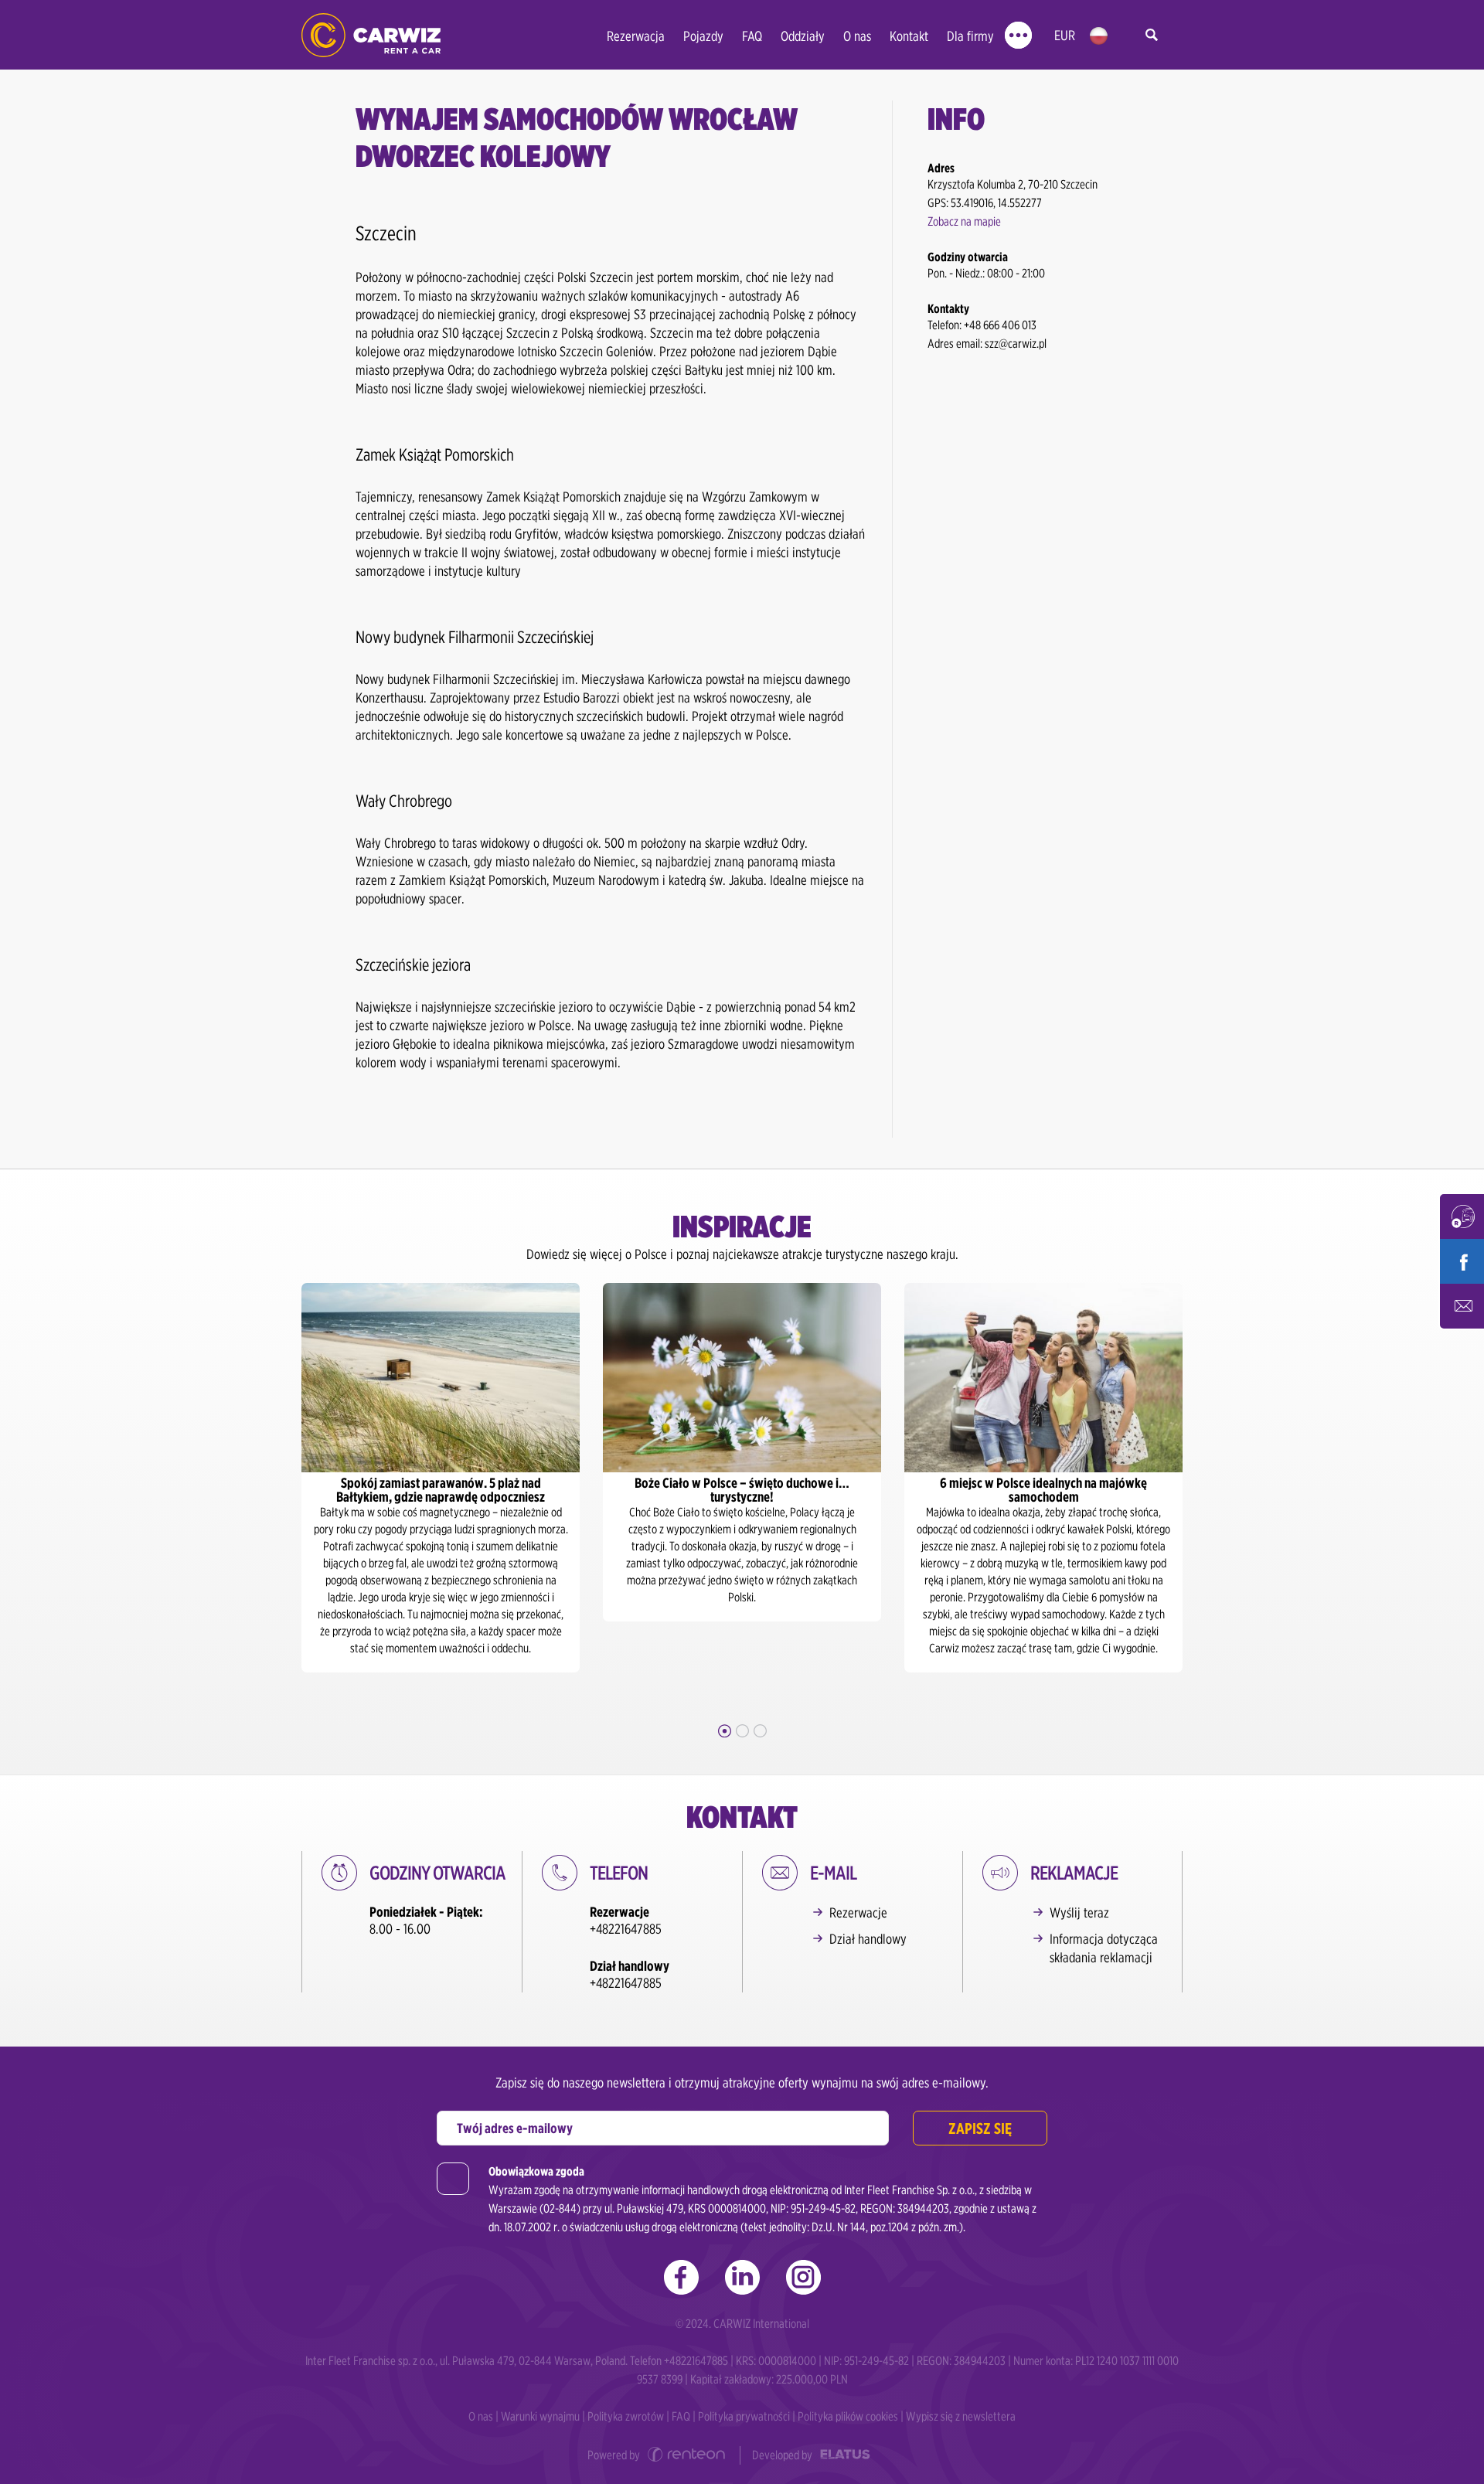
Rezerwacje (858, 1912)
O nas (857, 36)
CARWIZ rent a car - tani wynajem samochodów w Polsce (371, 35)
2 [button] (742, 1731)
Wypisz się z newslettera (961, 2416)
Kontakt (909, 36)
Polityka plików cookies (848, 2416)
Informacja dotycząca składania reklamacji (1104, 1948)
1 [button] (725, 1731)
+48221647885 (626, 1929)
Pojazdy (703, 36)
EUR (1065, 35)
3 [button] (760, 1731)
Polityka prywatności (744, 2416)
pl (1099, 36)
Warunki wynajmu (540, 2416)
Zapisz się (980, 2128)
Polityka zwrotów (626, 2416)
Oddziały (803, 36)
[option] (441, 1478)
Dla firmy (970, 36)
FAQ (752, 36)
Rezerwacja (636, 36)
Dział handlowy (868, 1939)
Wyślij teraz (1079, 1912)
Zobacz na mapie (964, 221)
